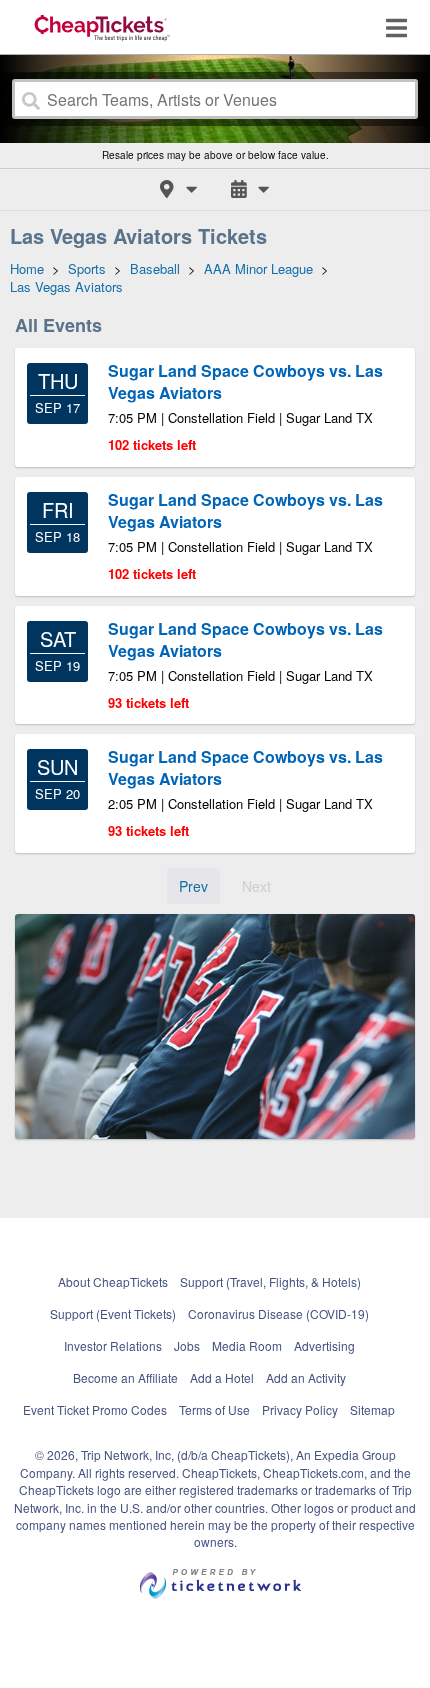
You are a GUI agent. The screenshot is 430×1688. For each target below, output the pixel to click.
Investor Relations (113, 1345)
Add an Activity (306, 1377)
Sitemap (372, 1409)
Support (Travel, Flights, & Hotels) (270, 1281)
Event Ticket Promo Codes (95, 1409)
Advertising (324, 1345)
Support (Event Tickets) (113, 1313)
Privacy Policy (300, 1409)
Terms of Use (214, 1409)
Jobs (187, 1345)
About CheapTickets (113, 1281)
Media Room (247, 1345)
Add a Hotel (222, 1377)
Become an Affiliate (125, 1377)
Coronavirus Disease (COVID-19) (278, 1313)
